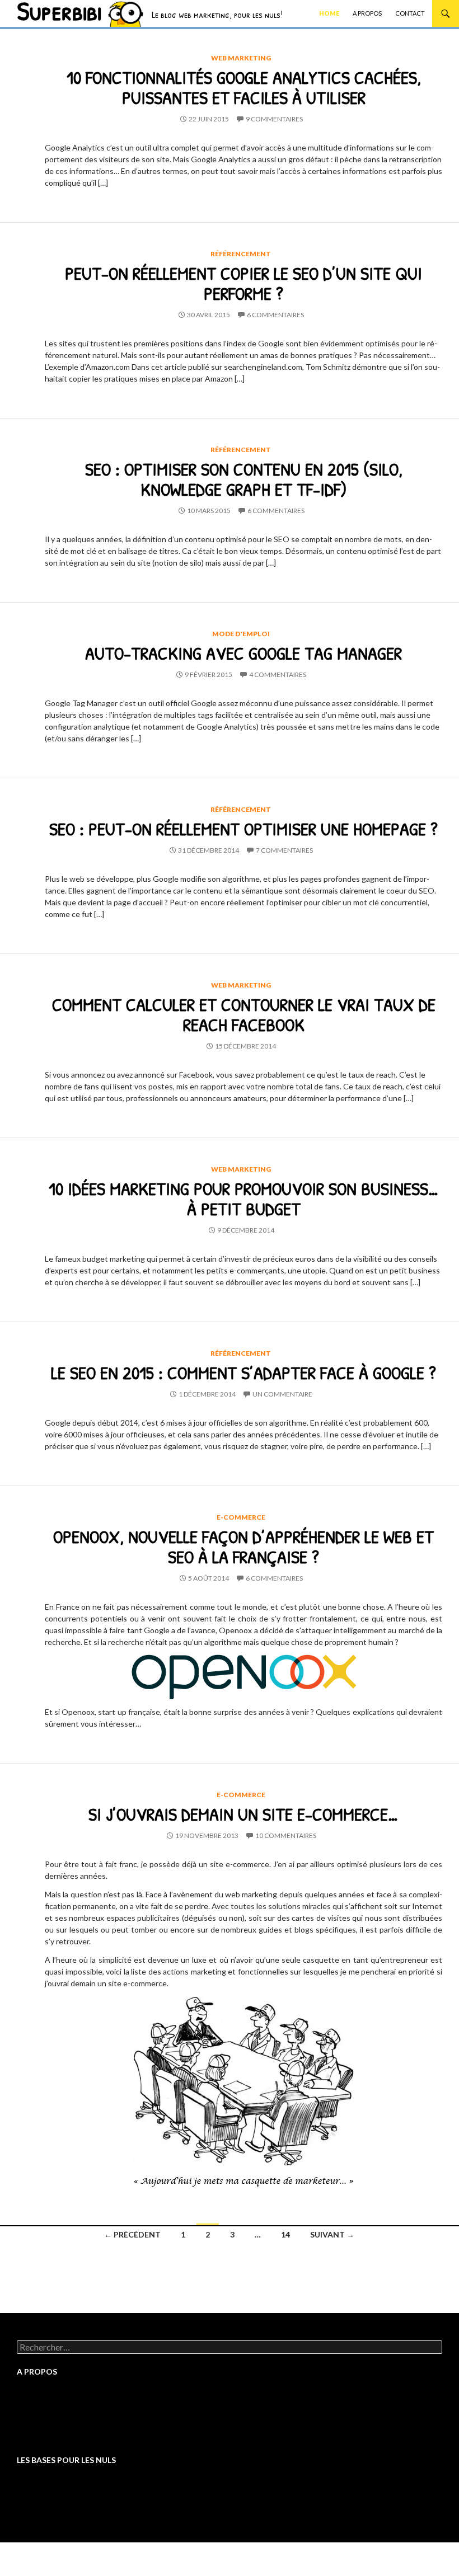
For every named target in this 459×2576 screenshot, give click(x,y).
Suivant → (332, 2234)
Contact (410, 13)
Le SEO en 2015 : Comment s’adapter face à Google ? (243, 1372)
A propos (367, 13)
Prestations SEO (46, 2407)
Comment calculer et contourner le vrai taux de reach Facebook (244, 1014)
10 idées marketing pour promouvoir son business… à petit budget (244, 1198)
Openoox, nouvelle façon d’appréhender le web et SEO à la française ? (243, 1546)
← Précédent (132, 2234)
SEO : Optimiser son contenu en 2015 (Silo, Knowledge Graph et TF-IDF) (244, 479)
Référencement (241, 254)
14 (285, 2234)
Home (329, 13)
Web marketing (241, 58)
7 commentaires (284, 850)
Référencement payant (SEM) (68, 2515)
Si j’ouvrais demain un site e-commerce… (243, 1814)
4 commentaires (278, 674)
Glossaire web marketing (60, 2417)
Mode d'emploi (241, 634)
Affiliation (34, 2495)
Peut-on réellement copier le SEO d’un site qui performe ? (243, 283)
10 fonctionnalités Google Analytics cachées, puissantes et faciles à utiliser (244, 87)
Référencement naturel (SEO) (69, 2505)
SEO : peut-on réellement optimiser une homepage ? (243, 829)
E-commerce (241, 1517)
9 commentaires (274, 119)
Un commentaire (282, 1394)
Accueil (30, 2397)
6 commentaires (275, 315)
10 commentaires (286, 1835)
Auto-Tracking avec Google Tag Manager (243, 653)
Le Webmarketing (48, 2485)
